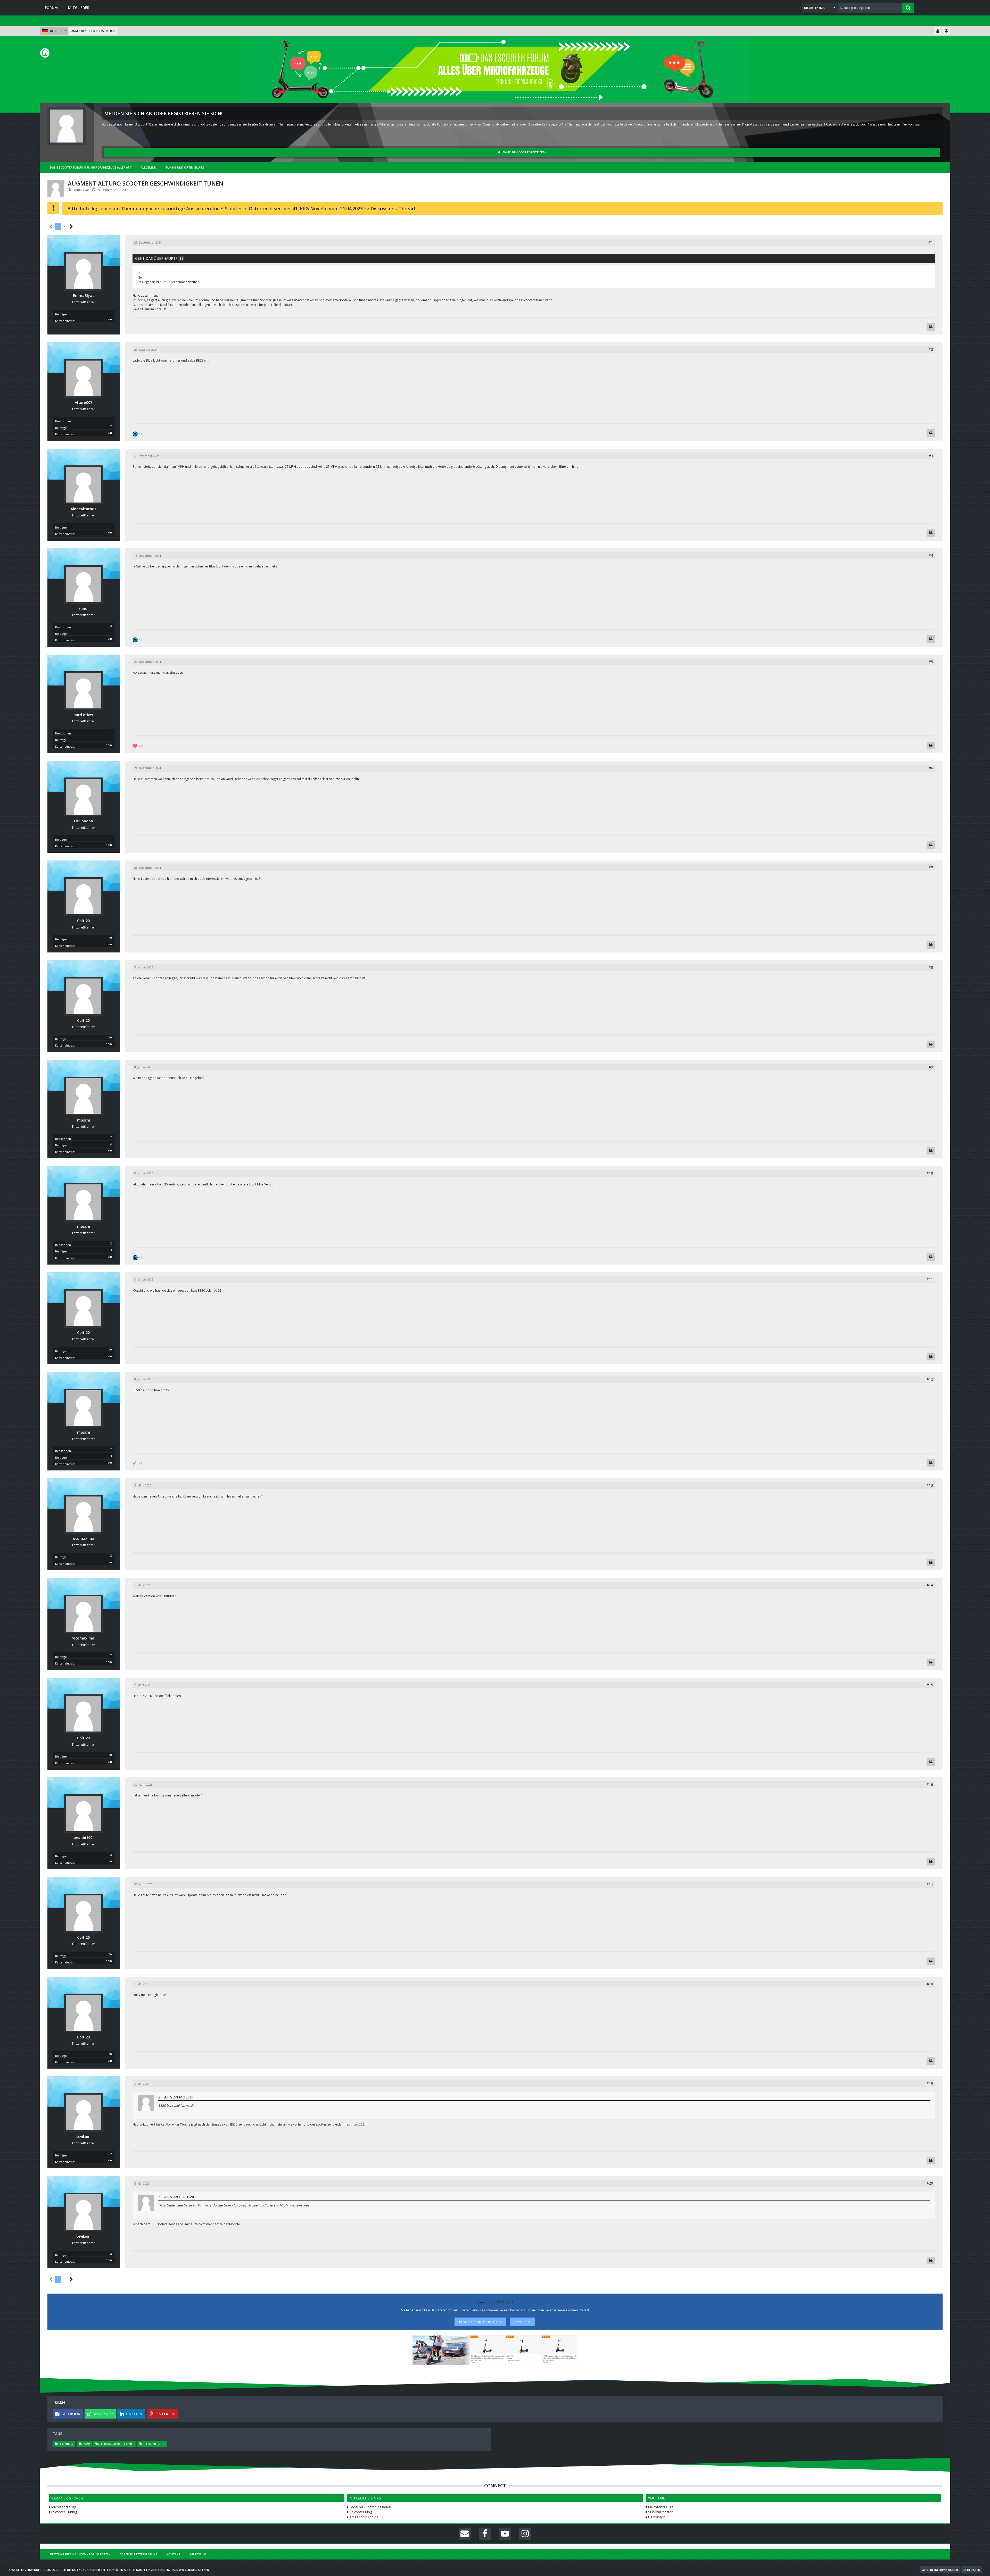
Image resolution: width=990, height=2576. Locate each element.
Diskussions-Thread (393, 208)
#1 (931, 242)
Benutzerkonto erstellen (480, 2322)
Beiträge (61, 314)
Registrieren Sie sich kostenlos (502, 2310)
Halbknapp (657, 2517)
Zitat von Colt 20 (176, 2197)
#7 (931, 868)
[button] (820, 8)
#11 (930, 1279)
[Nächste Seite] (71, 227)
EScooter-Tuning (64, 2512)
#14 (930, 1585)
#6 (931, 768)
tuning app (154, 2444)
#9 (931, 1067)
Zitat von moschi (176, 2097)
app (87, 2444)
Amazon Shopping (364, 2517)
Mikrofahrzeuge (64, 2507)
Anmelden (522, 2322)
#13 (930, 1485)
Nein (141, 277)
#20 (930, 2183)
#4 (931, 555)
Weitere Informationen (940, 2570)
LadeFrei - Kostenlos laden (370, 2507)
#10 (930, 1173)
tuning (66, 2444)
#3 (931, 456)
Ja (139, 271)
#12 (930, 1379)
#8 (931, 967)
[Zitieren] (931, 327)
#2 (931, 349)
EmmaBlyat (81, 190)
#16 (930, 1784)
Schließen (972, 2570)
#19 (930, 2083)
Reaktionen (63, 421)
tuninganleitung (117, 2444)
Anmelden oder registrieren (93, 31)
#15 (930, 1685)
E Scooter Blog (361, 2512)
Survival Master (660, 2512)
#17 (930, 1884)
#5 (931, 662)
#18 (930, 1984)
